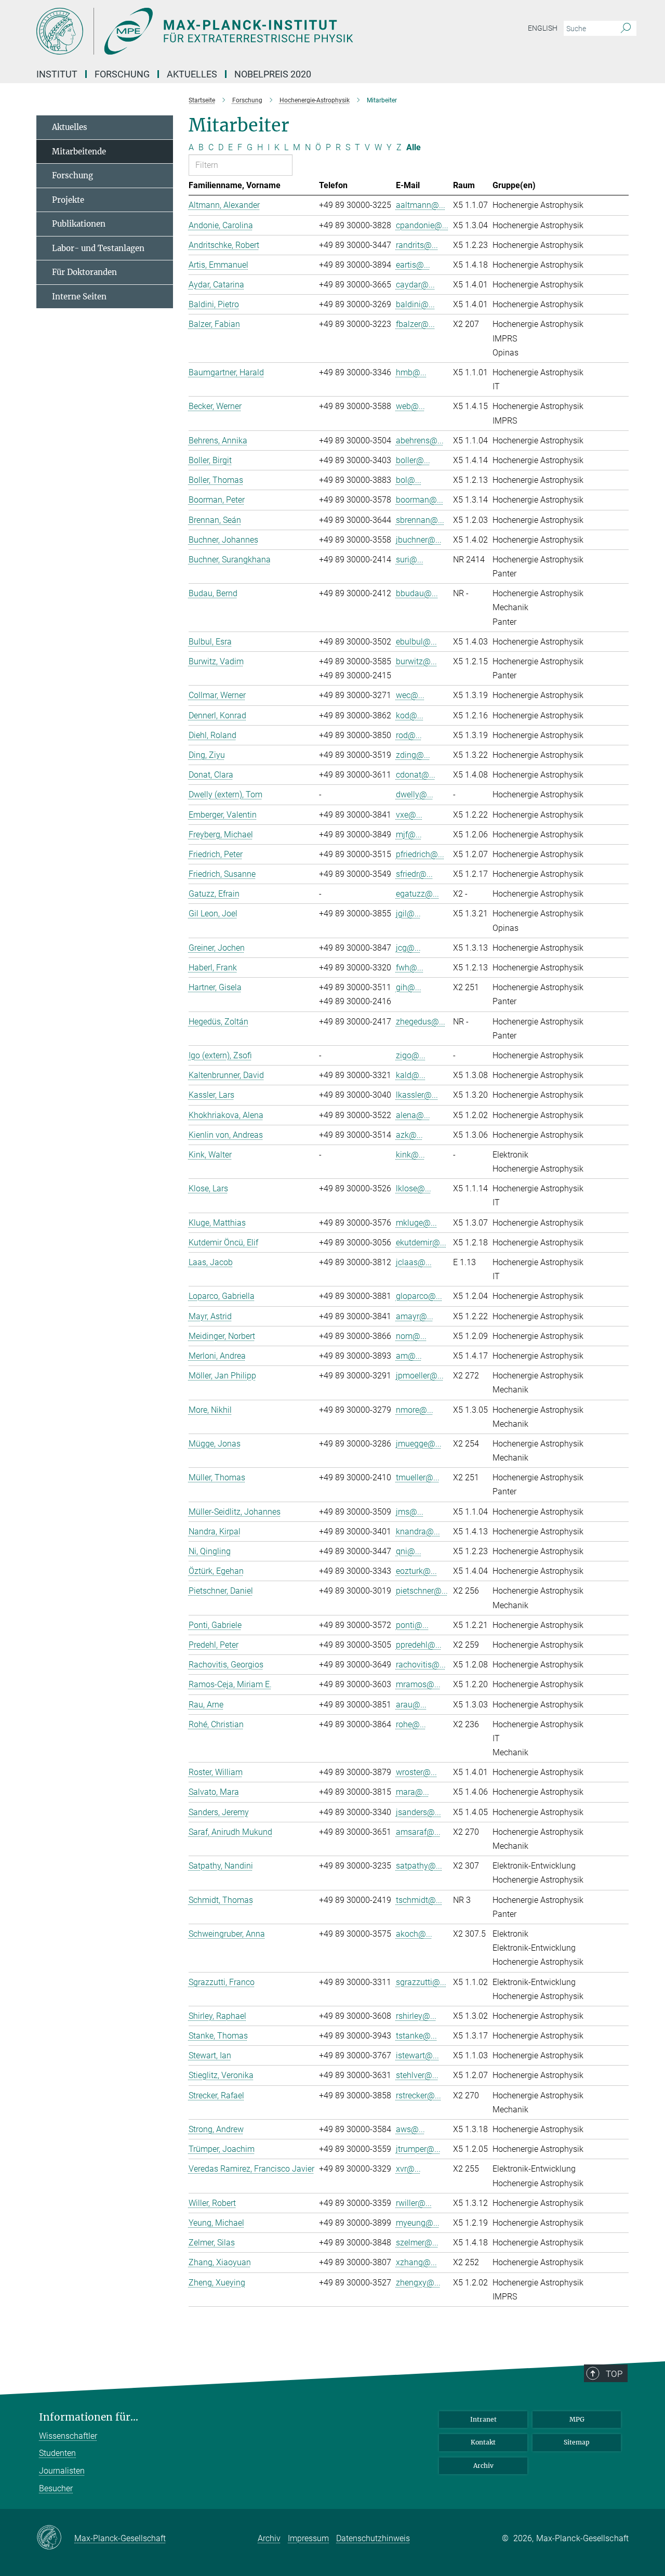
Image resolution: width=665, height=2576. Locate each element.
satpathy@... (419, 1866)
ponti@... (412, 1625)
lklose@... (414, 1188)
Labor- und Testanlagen (98, 248)
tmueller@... (418, 1477)
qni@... (409, 1551)
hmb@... (411, 372)
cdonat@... (416, 775)
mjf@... (409, 834)
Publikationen (79, 224)
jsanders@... (418, 1812)
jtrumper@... (418, 2149)
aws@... (410, 2129)
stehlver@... (417, 2075)
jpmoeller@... (420, 1376)
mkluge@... (416, 1223)
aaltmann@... (421, 205)
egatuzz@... (417, 894)
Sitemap (577, 2442)
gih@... (409, 987)
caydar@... (415, 285)
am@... (409, 1356)
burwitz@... (416, 661)
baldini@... (415, 304)
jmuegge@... (419, 1444)
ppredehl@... (419, 1645)
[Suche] (626, 29)
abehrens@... (420, 441)
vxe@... (409, 815)
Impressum (308, 2538)
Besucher (56, 2488)
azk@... (409, 1135)
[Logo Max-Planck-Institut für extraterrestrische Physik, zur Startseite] (231, 31)
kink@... (410, 1155)
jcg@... (408, 948)
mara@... (413, 1792)
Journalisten (62, 2471)
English (543, 28)
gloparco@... (419, 1296)
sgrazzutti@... (421, 1982)
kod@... (410, 715)
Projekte (68, 200)
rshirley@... (416, 2016)
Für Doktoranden (84, 272)
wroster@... (416, 1772)
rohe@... (411, 1724)
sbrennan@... (420, 520)
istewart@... (417, 2055)
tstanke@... (416, 2036)
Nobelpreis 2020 (273, 74)
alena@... (413, 1115)
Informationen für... (89, 2417)
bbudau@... (417, 593)
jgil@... (408, 914)
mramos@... (418, 1684)
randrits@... (417, 245)
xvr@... (408, 2169)
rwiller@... (414, 2203)
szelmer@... (417, 2243)
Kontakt (483, 2442)
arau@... (411, 1705)
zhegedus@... (421, 1022)
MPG (577, 2419)
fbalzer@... (415, 324)
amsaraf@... (418, 1832)
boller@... (413, 460)
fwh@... (410, 968)
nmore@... (415, 1410)
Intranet (483, 2419)
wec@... (410, 695)
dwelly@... (415, 794)
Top (614, 2374)
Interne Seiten (79, 297)
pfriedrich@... (420, 854)
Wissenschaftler (68, 2436)
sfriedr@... (414, 874)
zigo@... (411, 1055)
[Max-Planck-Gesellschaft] (55, 2538)
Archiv (483, 2466)
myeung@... (418, 2223)
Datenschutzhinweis (373, 2538)
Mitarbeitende (79, 152)
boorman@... (420, 500)
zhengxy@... (418, 2283)
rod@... (409, 735)
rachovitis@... (421, 1665)
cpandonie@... (422, 225)
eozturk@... (416, 1571)
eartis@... (413, 265)
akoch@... (414, 1934)
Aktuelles (70, 127)
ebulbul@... (416, 642)
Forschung (72, 175)
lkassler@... (417, 1095)
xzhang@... (416, 2262)
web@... (410, 406)
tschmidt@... (419, 1900)
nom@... (411, 1336)
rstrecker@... (418, 2095)
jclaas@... (414, 1262)
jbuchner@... (419, 540)
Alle (414, 147)
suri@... (410, 560)
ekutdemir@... (421, 1243)
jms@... (410, 1512)
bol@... (409, 480)
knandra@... (418, 1532)
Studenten (57, 2453)
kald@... (411, 1075)
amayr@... (415, 1316)
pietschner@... (422, 1591)
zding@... (413, 755)
